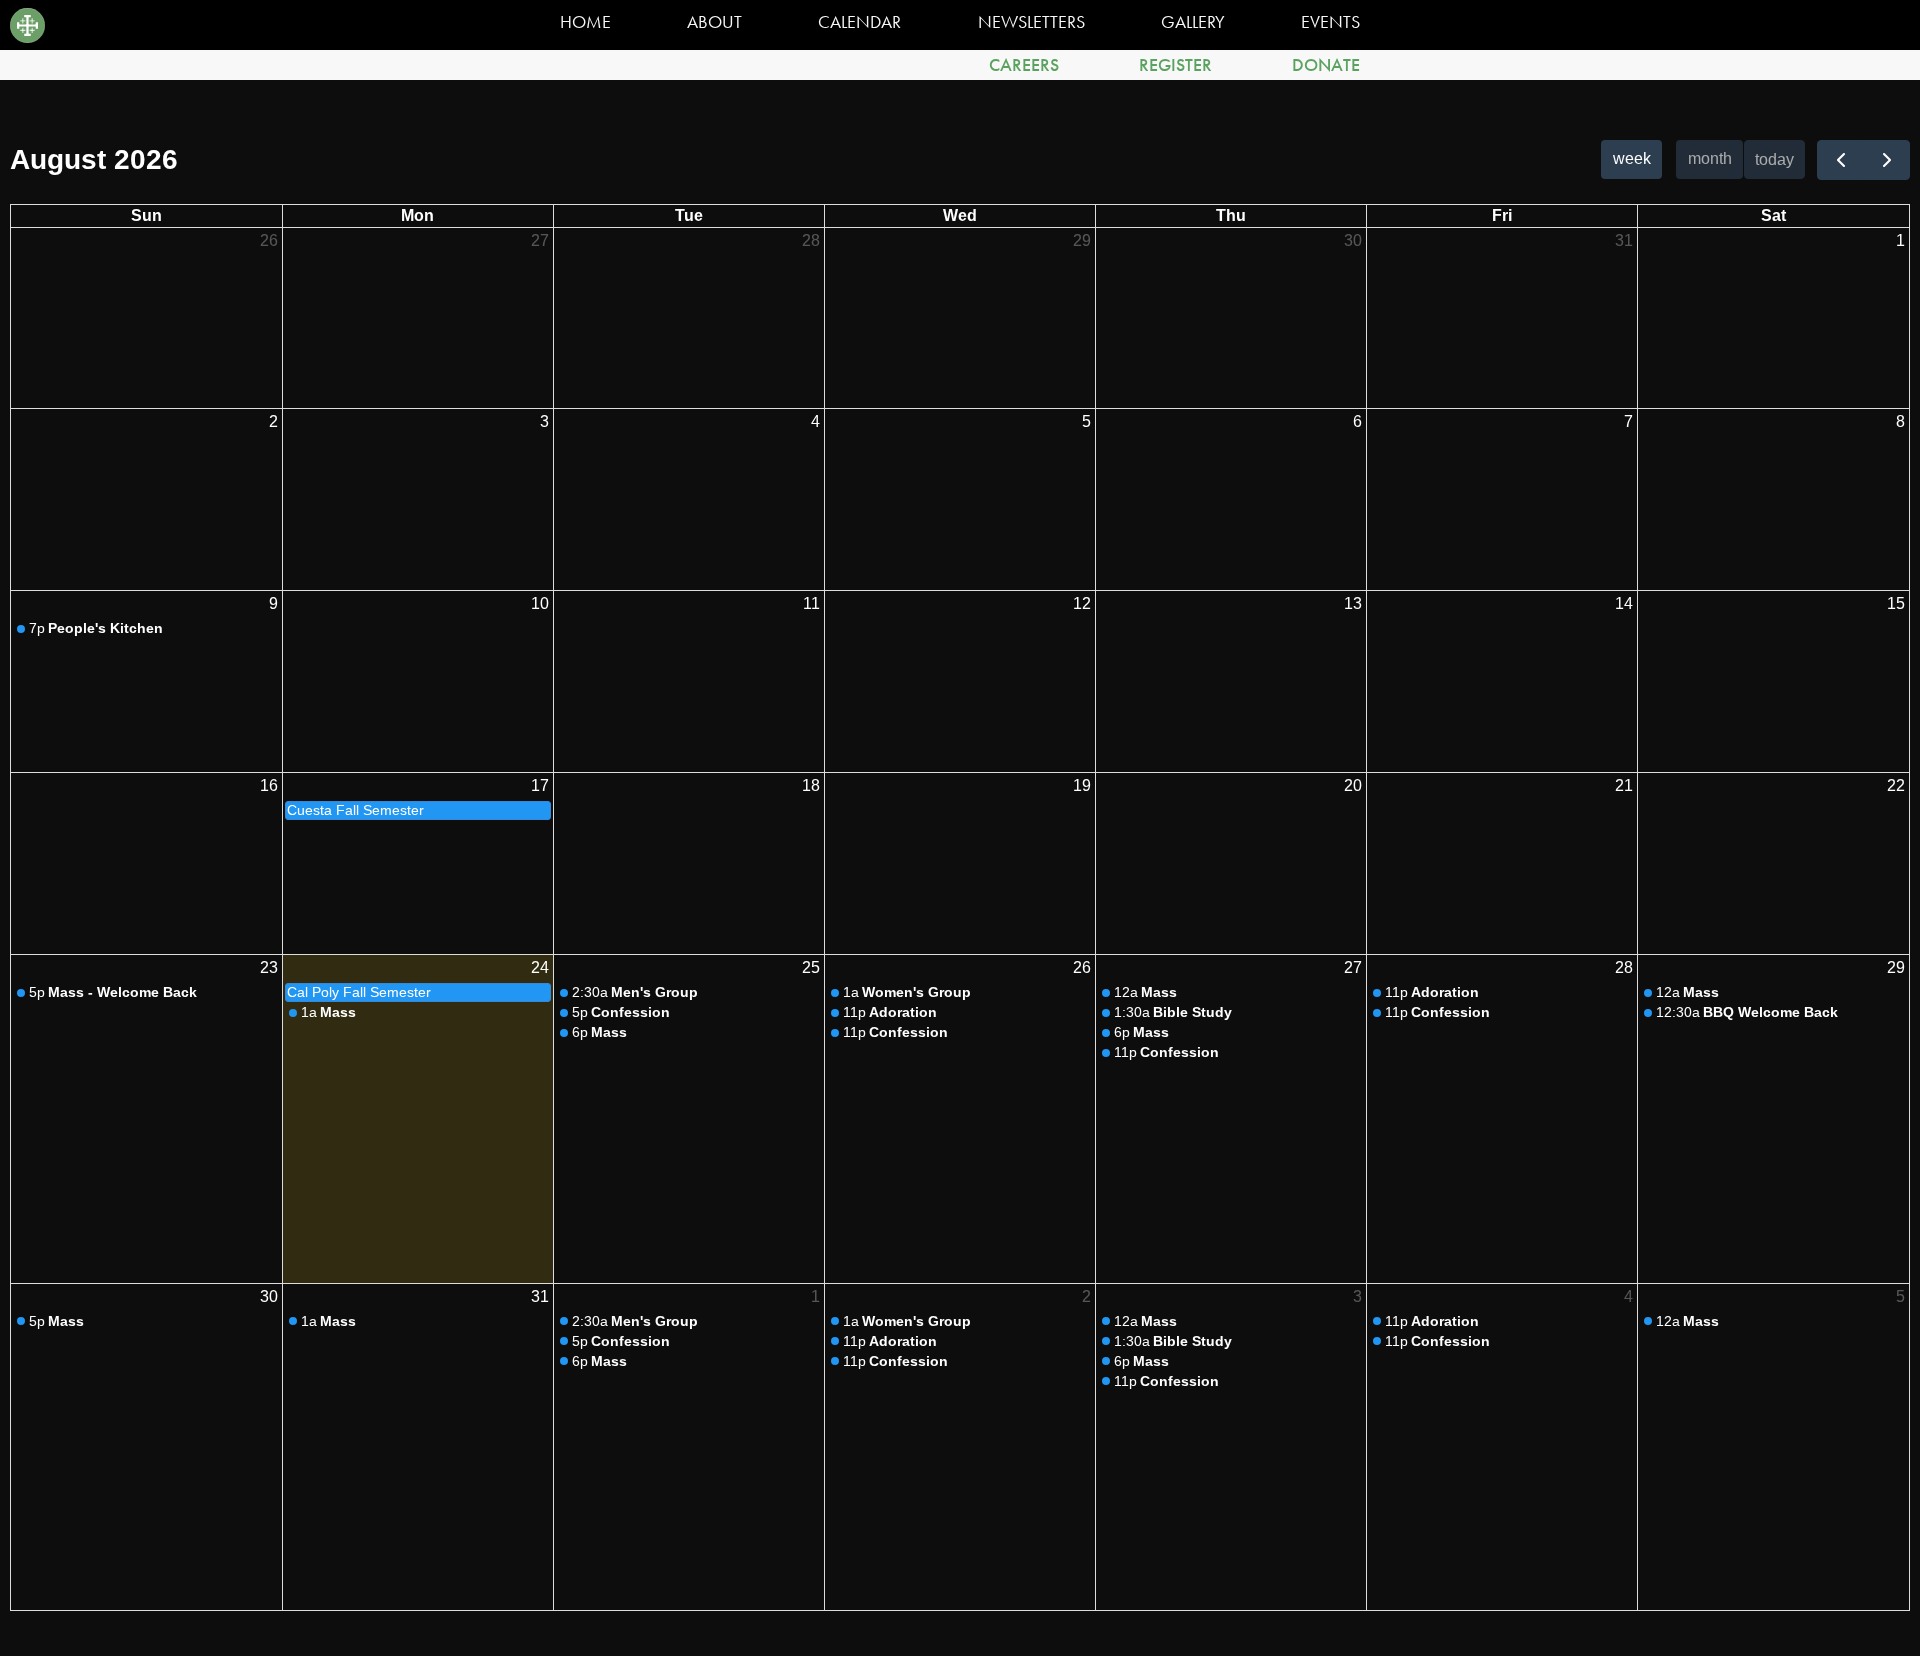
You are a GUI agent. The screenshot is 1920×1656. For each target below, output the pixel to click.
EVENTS (1330, 22)
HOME (585, 22)
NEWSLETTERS (1031, 22)
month (1710, 158)
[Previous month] (1840, 160)
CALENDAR (859, 22)
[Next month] (1886, 160)
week (1632, 158)
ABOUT (714, 22)
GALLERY (1193, 22)
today (1774, 159)
